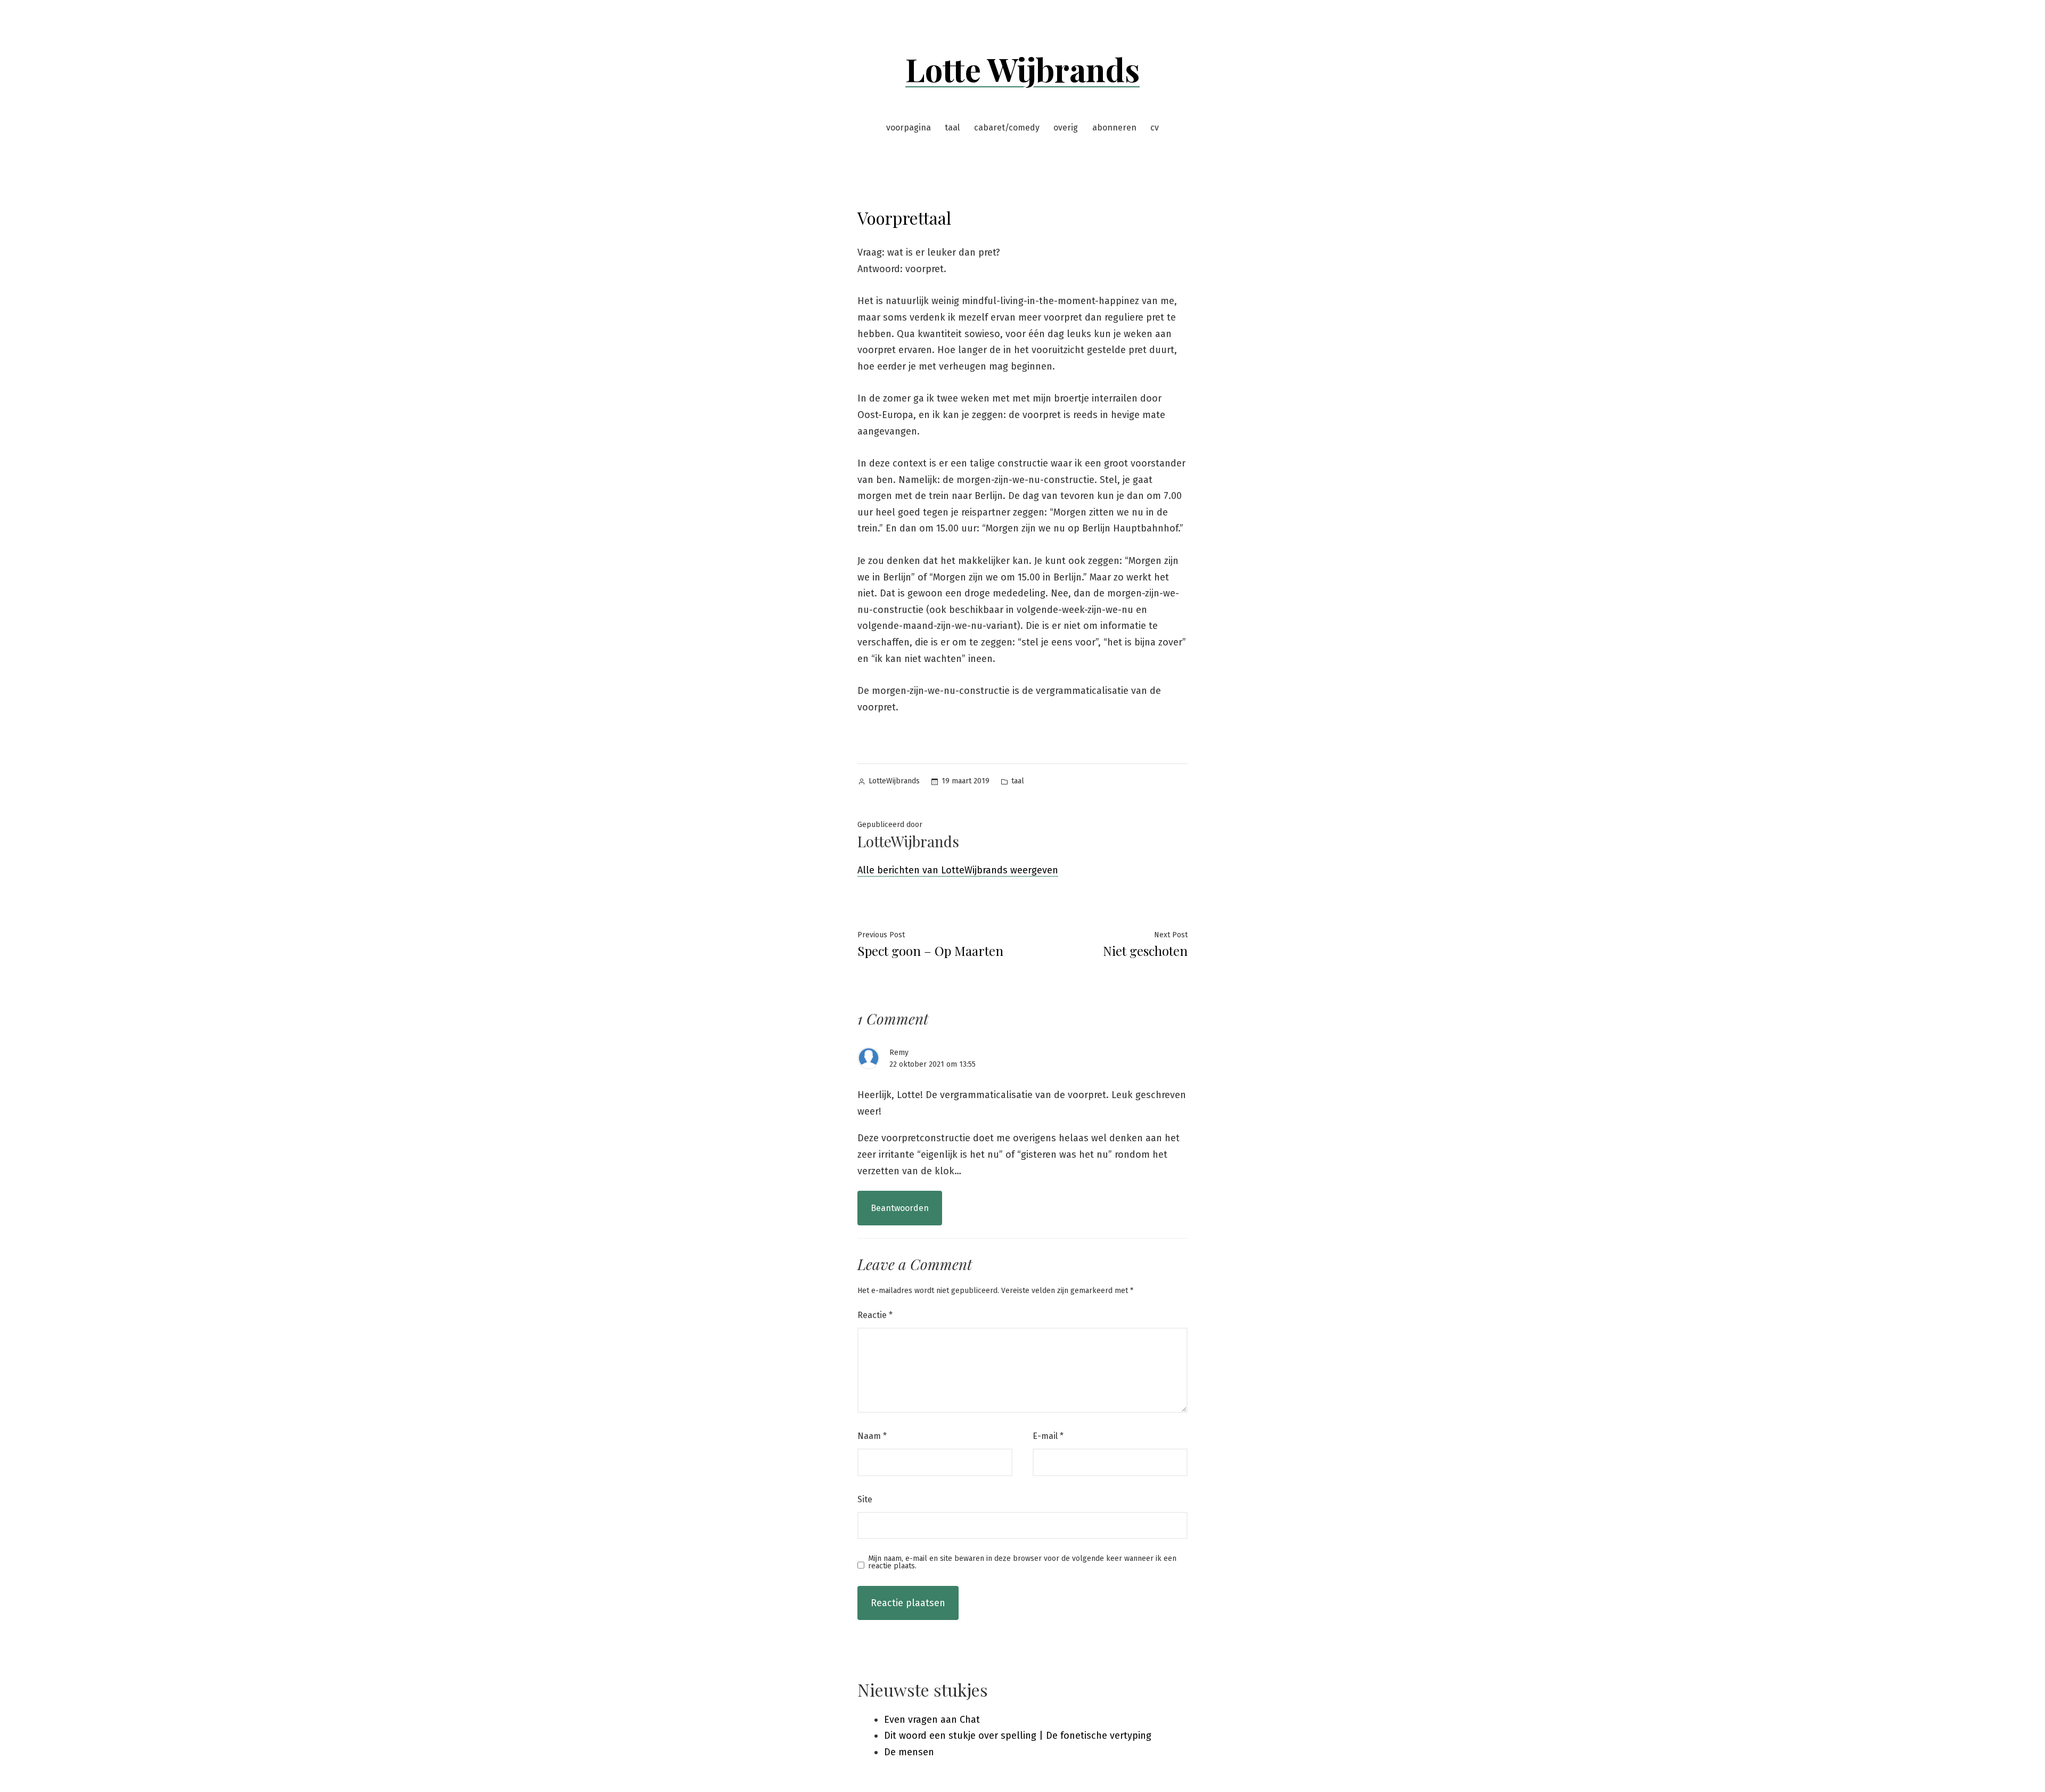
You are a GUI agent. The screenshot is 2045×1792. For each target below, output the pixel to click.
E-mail (1048, 1436)
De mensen (909, 1752)
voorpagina (909, 128)
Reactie (875, 1315)
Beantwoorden (900, 1208)
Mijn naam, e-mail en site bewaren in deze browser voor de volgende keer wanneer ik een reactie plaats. (1022, 1562)
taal (952, 128)
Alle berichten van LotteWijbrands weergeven (958, 870)
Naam (872, 1436)
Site (865, 1499)
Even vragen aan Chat (932, 1720)
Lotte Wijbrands (1023, 69)
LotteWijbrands (894, 781)
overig (1066, 128)
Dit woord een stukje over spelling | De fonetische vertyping (1018, 1736)
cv (1155, 128)
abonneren (1114, 128)
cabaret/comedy (1007, 128)
